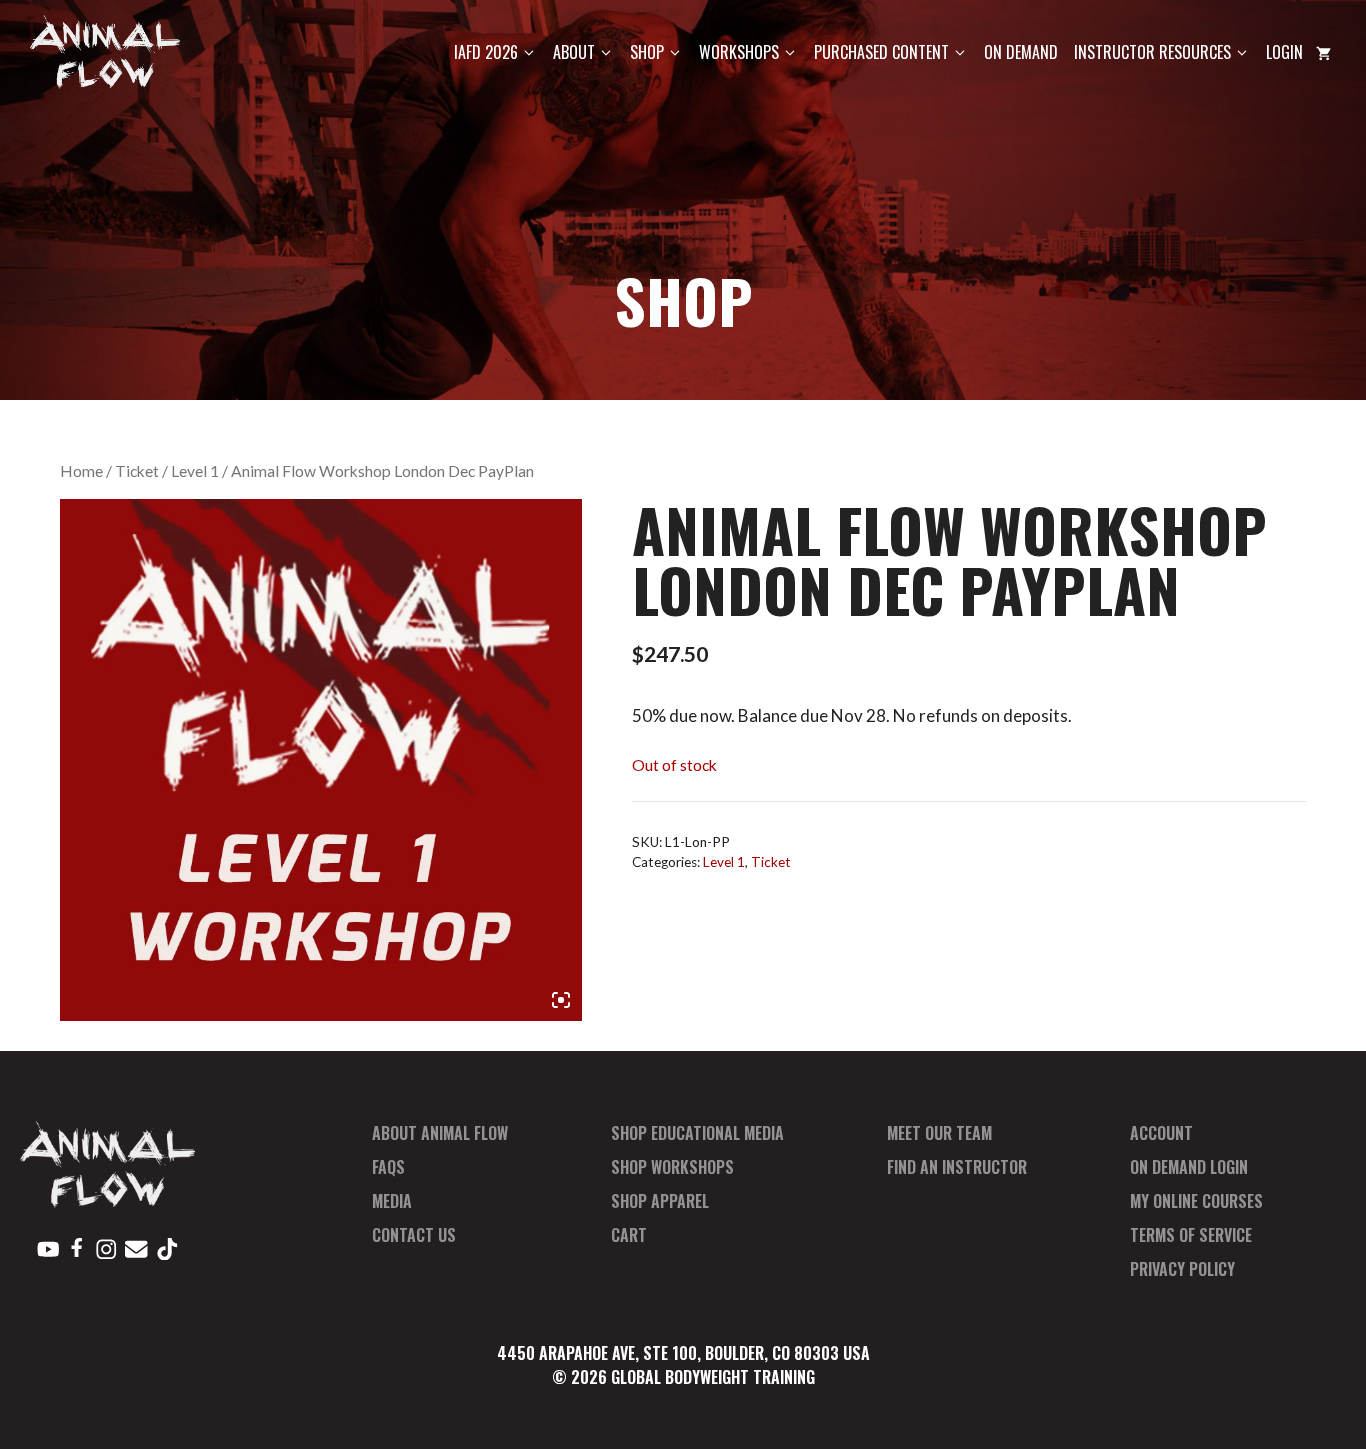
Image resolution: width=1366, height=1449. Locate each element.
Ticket (137, 471)
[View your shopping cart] (1323, 52)
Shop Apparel (660, 1201)
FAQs (388, 1167)
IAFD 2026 (486, 52)
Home (81, 471)
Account (1161, 1133)
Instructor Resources (1152, 52)
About (574, 52)
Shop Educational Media (697, 1133)
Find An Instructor (957, 1167)
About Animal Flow (440, 1133)
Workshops (739, 52)
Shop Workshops (672, 1167)
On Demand (1021, 52)
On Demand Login (1189, 1167)
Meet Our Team (939, 1133)
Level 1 (195, 471)
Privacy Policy (1182, 1269)
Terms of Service (1191, 1235)
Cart (629, 1235)
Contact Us (414, 1235)
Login (1284, 52)
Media (392, 1201)
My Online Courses (1196, 1201)
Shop (647, 52)
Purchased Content (881, 52)
